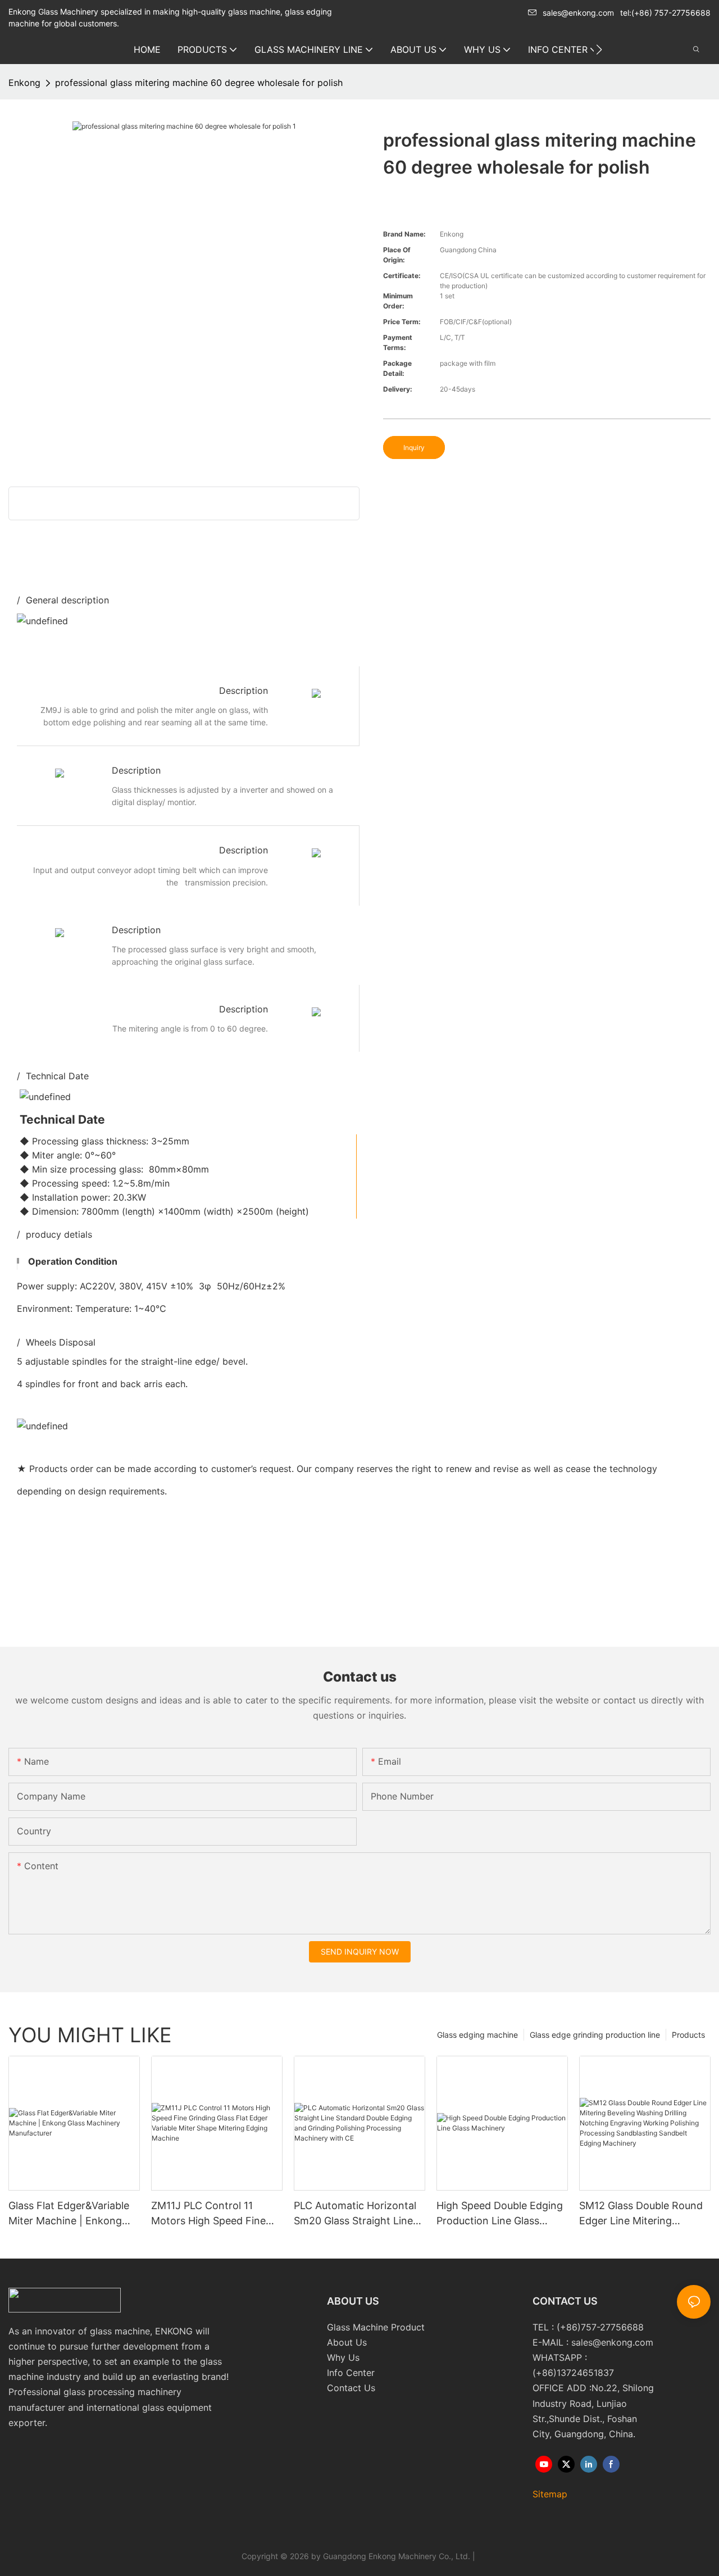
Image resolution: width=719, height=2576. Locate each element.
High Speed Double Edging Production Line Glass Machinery (500, 2214)
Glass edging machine (477, 2035)
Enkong (24, 83)
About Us (347, 2342)
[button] (599, 49)
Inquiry (414, 447)
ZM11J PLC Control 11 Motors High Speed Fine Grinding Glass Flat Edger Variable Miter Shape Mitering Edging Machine (211, 2214)
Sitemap (550, 2494)
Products (688, 2035)
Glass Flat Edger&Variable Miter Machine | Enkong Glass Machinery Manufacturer (69, 2214)
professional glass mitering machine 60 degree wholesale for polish (199, 83)
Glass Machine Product (376, 2327)
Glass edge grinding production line (595, 2035)
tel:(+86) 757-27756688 (665, 13)
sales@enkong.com (578, 13)
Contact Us (351, 2388)
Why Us (343, 2357)
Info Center (351, 2373)
